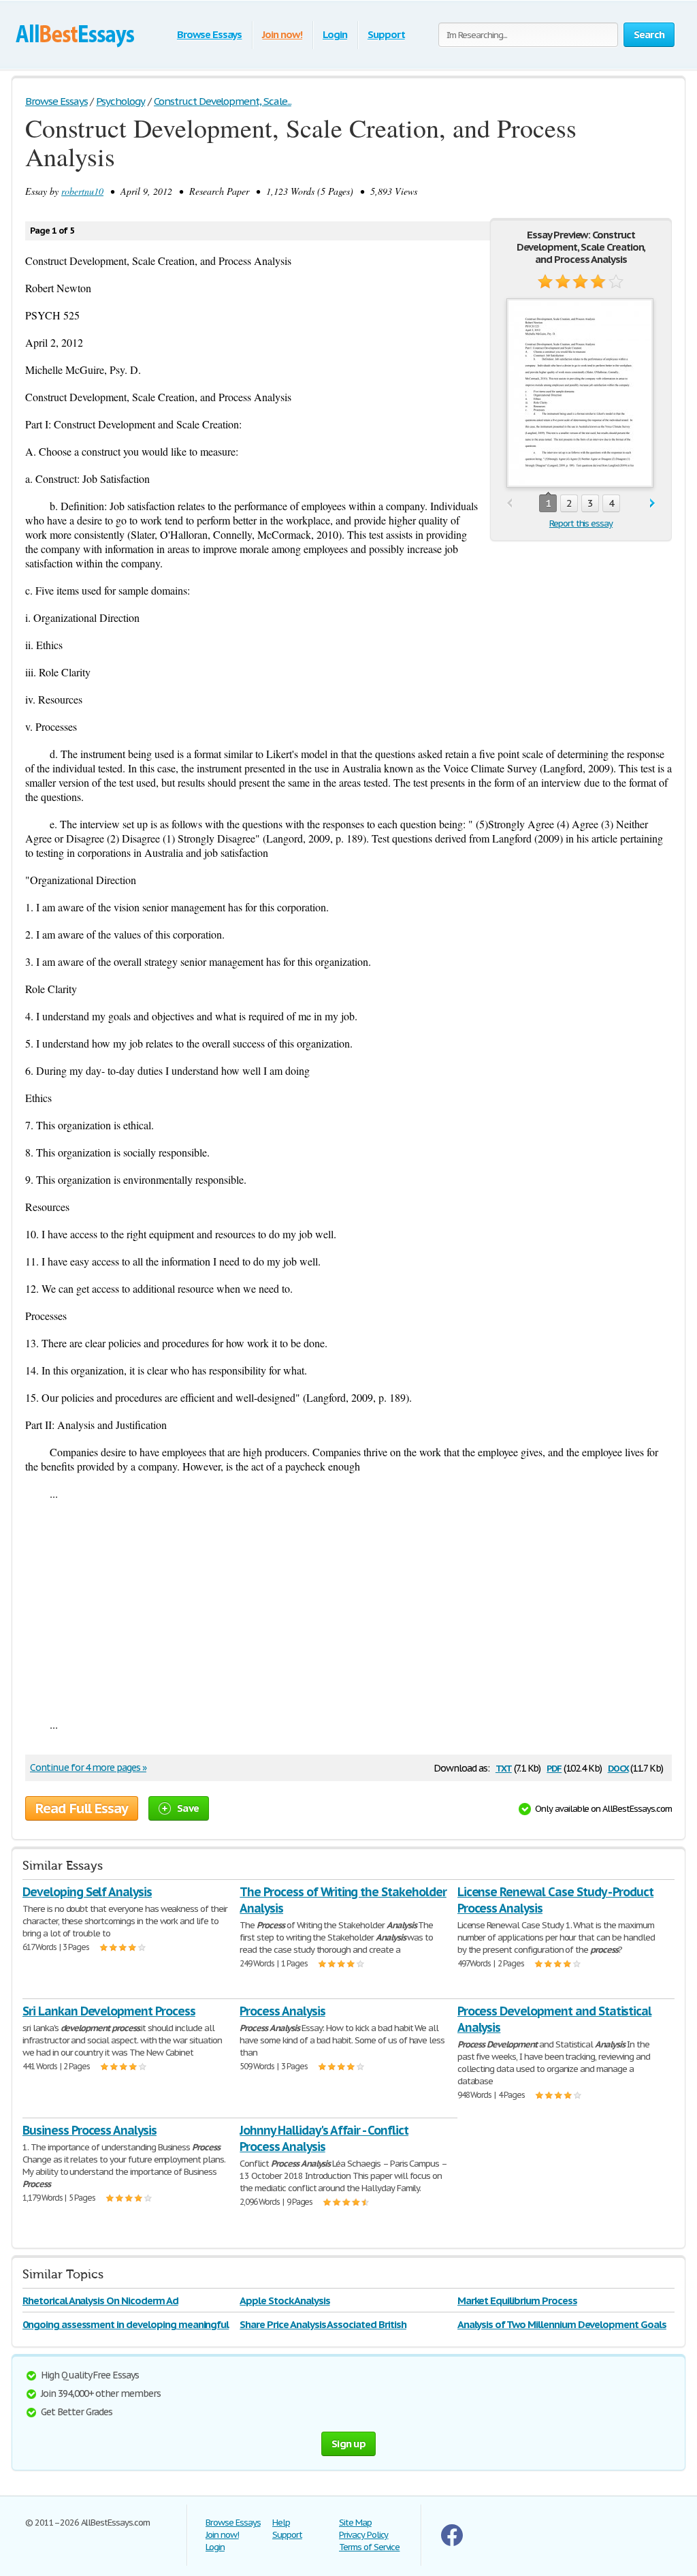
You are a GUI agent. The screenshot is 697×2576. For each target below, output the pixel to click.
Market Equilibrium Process (517, 2300)
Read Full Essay (82, 1808)
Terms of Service (369, 2547)
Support (386, 34)
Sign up (348, 2444)
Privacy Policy (363, 2535)
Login (335, 34)
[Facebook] (452, 2543)
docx (618, 1767)
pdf (554, 1767)
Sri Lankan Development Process (109, 2011)
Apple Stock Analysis (285, 2300)
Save (188, 1808)
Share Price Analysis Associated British (323, 2324)
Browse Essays (209, 34)
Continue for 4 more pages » (88, 1768)
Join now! (282, 34)
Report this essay (581, 523)
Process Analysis (282, 2011)
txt (504, 1767)
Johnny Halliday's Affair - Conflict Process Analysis (324, 2138)
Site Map (355, 2523)
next (652, 504)
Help (281, 2523)
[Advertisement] (348, 1609)
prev (509, 504)
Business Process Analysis (90, 2130)
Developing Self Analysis (87, 1892)
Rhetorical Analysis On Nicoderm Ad (100, 2300)
